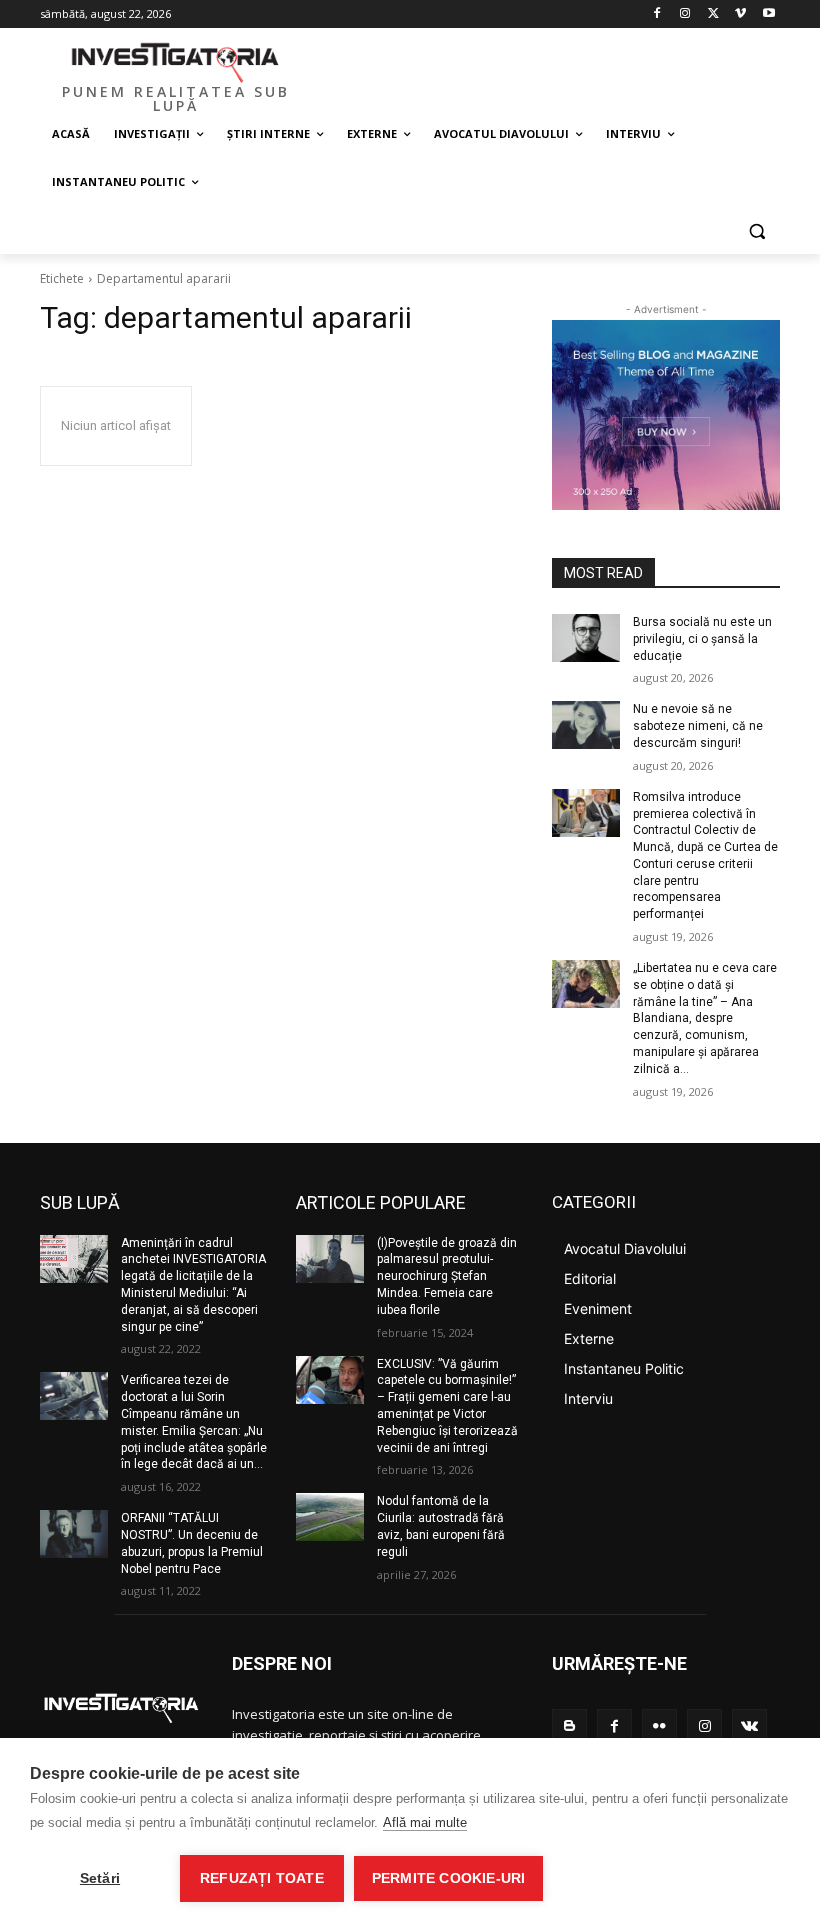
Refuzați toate (262, 1878)
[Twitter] (713, 14)
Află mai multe (425, 1822)
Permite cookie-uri (449, 1878)
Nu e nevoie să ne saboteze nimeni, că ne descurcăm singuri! (698, 726)
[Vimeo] (740, 14)
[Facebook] (657, 14)
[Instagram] (685, 14)
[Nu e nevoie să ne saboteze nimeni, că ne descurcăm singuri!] (586, 725)
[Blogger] (569, 1726)
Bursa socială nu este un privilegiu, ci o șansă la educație (702, 639)
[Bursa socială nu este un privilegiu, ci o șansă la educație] (586, 638)
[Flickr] (659, 1726)
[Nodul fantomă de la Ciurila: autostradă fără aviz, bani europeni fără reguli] (330, 1517)
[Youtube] (768, 14)
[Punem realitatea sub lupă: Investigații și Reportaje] (176, 61)
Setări (100, 1878)
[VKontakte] (749, 1726)
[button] (756, 230)
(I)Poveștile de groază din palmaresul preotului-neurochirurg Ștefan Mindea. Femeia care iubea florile (447, 1276)
